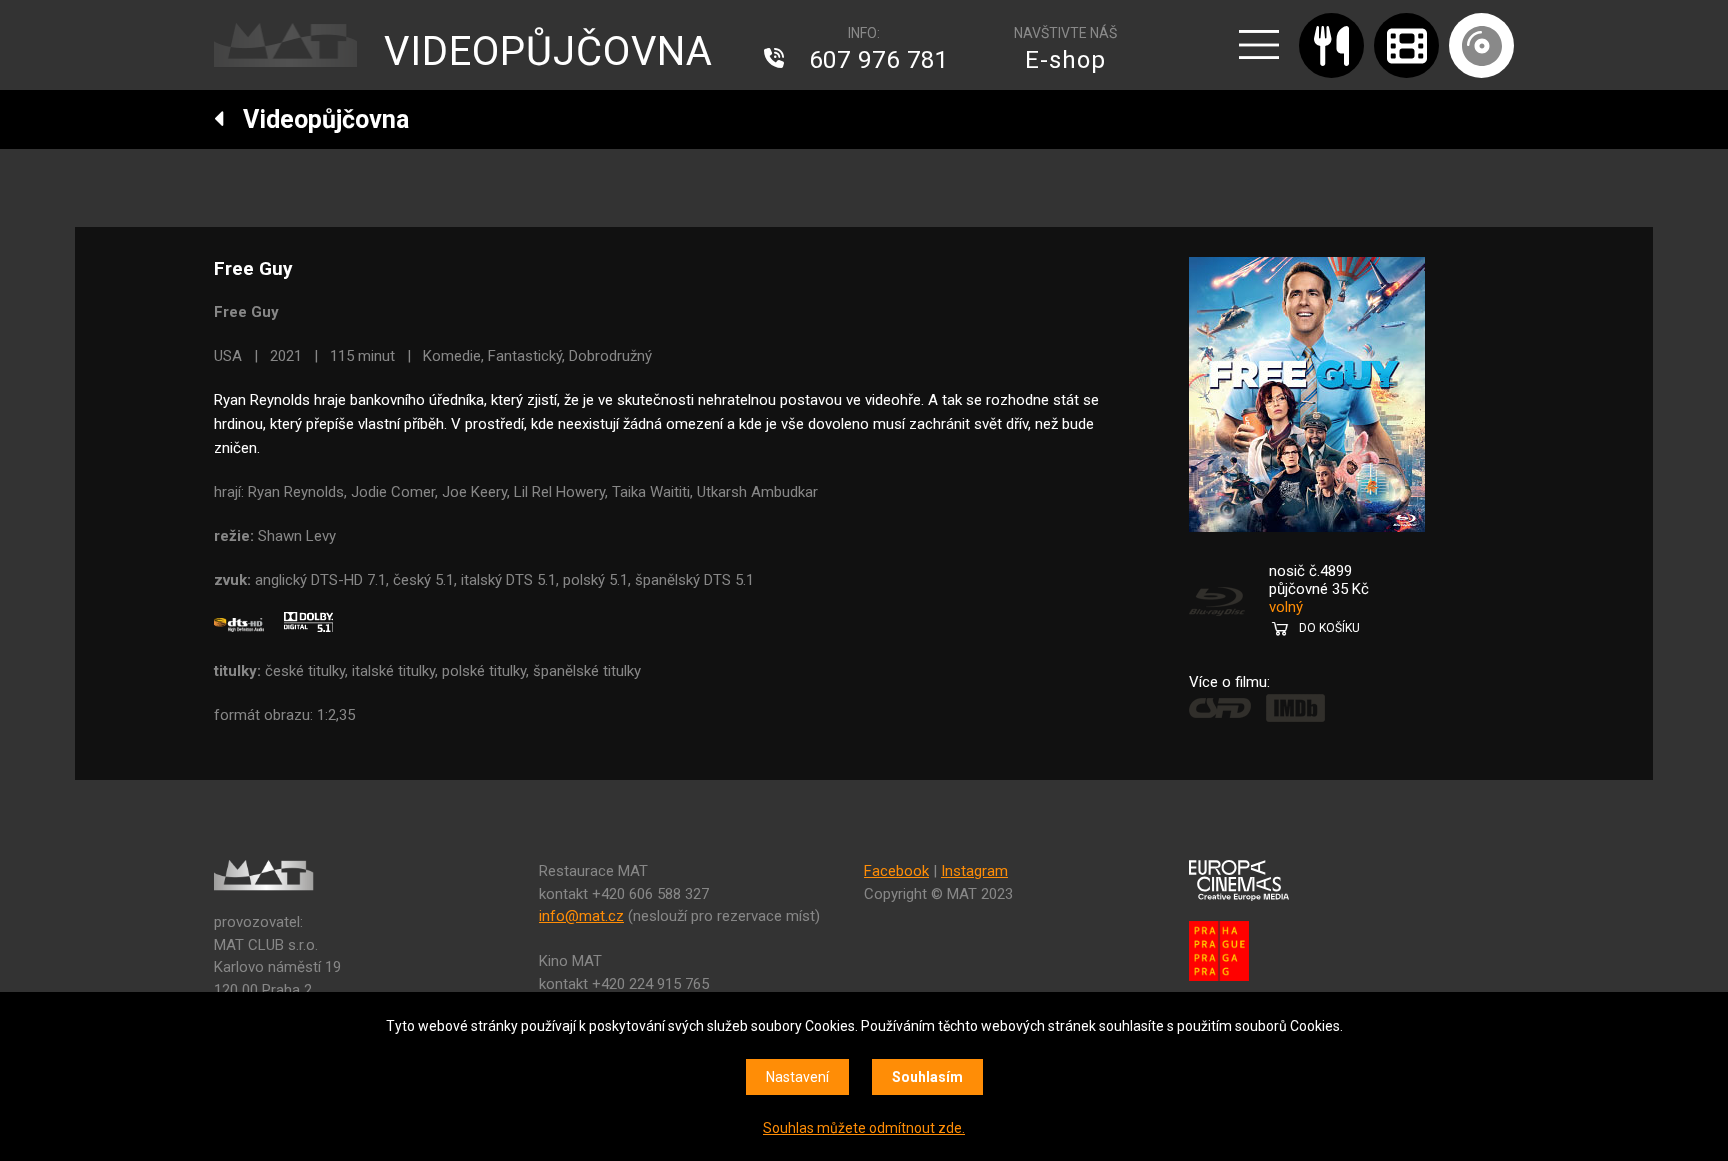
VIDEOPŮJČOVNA (548, 51)
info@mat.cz (581, 916)
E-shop (1065, 60)
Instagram (974, 871)
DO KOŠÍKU (1329, 628)
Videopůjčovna (317, 119)
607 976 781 (879, 60)
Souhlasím (927, 1077)
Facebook (896, 871)
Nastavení (797, 1077)
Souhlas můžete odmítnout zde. (864, 1128)
